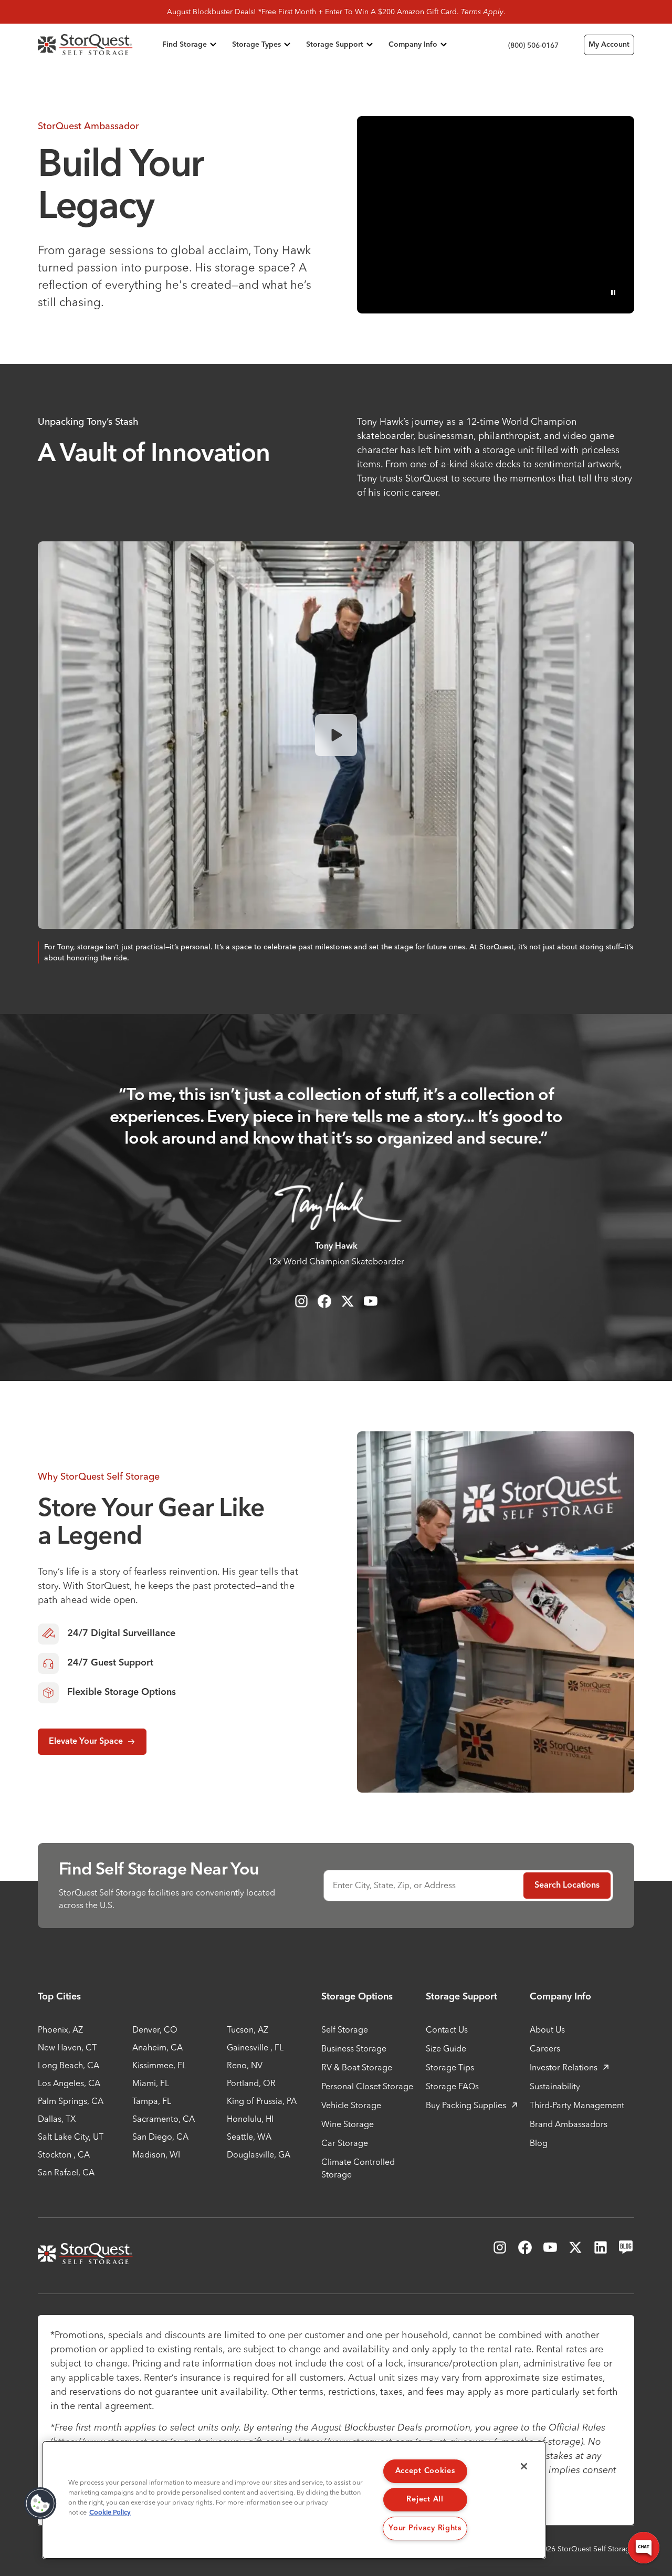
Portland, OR (251, 2083)
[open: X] (348, 1301)
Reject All (425, 2499)
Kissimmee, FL (159, 2065)
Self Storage (345, 2029)
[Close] (524, 2466)
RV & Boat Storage (357, 2067)
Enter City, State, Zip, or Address (394, 1885)
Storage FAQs (452, 2086)
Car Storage (345, 2143)
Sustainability (555, 2086)
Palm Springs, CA (71, 2101)
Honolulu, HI (250, 2119)
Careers (545, 2048)
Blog (539, 2143)
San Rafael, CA (66, 2172)
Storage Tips (450, 2067)
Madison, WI (156, 2154)
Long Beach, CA (69, 2065)
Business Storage (354, 2048)
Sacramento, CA (164, 2119)
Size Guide (446, 2048)
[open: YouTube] (371, 1301)
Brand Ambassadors (569, 2124)
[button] (40, 2504)
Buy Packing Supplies (466, 2105)
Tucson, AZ (248, 2029)
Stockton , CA (64, 2154)
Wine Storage (348, 2124)
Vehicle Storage (351, 2105)
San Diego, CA (160, 2137)
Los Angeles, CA (69, 2083)
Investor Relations (564, 2067)
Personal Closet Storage (367, 2086)
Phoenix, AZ (60, 2029)
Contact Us (447, 2029)
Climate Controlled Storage (358, 2168)
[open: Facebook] (324, 1301)
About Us (547, 2029)
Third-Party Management (577, 2105)
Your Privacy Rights (425, 2528)
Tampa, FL (152, 2101)
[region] (294, 2500)
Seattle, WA (249, 2137)
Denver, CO (155, 2029)
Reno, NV (245, 2065)
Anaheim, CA (157, 2047)
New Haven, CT (67, 2047)
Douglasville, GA (259, 2154)
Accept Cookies (425, 2471)
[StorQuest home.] (98, 45)
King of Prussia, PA (262, 2101)
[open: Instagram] (301, 1301)
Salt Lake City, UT (71, 2137)
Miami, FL (151, 2083)
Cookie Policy (110, 2513)
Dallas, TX (57, 2119)
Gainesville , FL (255, 2047)
